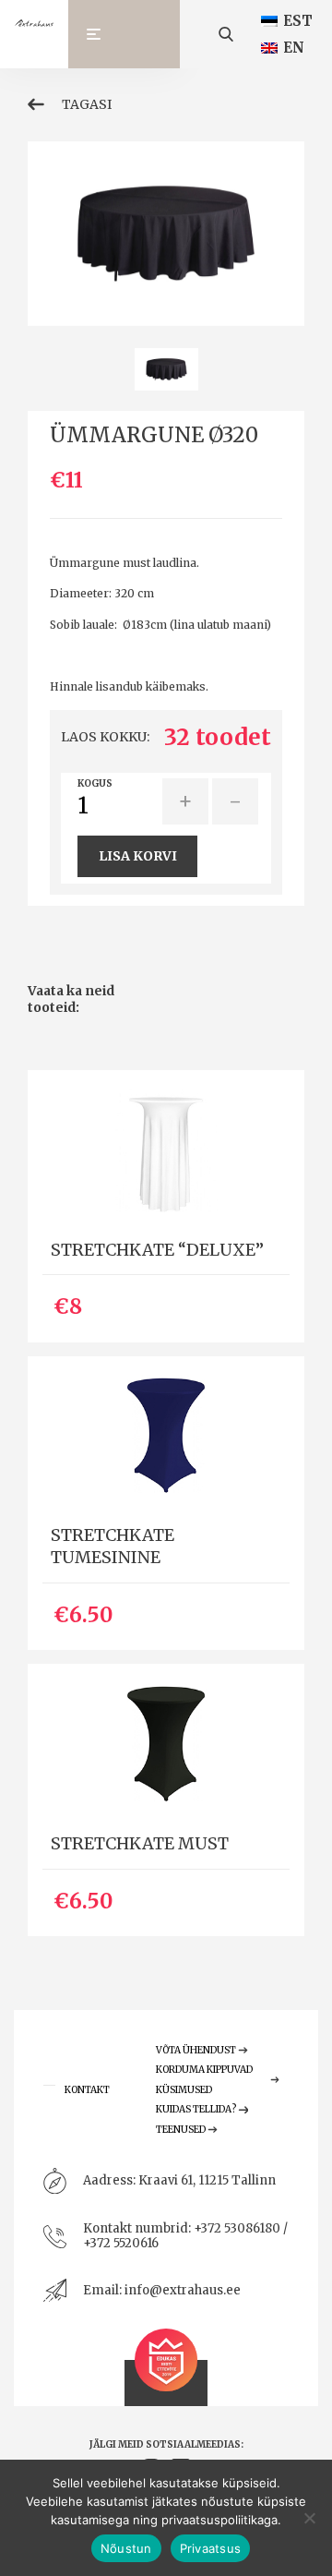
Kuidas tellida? (196, 2109)
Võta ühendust (196, 2050)
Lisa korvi (138, 856)
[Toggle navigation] (102, 34)
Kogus (95, 784)
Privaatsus (211, 2548)
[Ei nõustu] (309, 2518)
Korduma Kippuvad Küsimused (204, 2080)
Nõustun (126, 2548)
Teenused (181, 2130)
